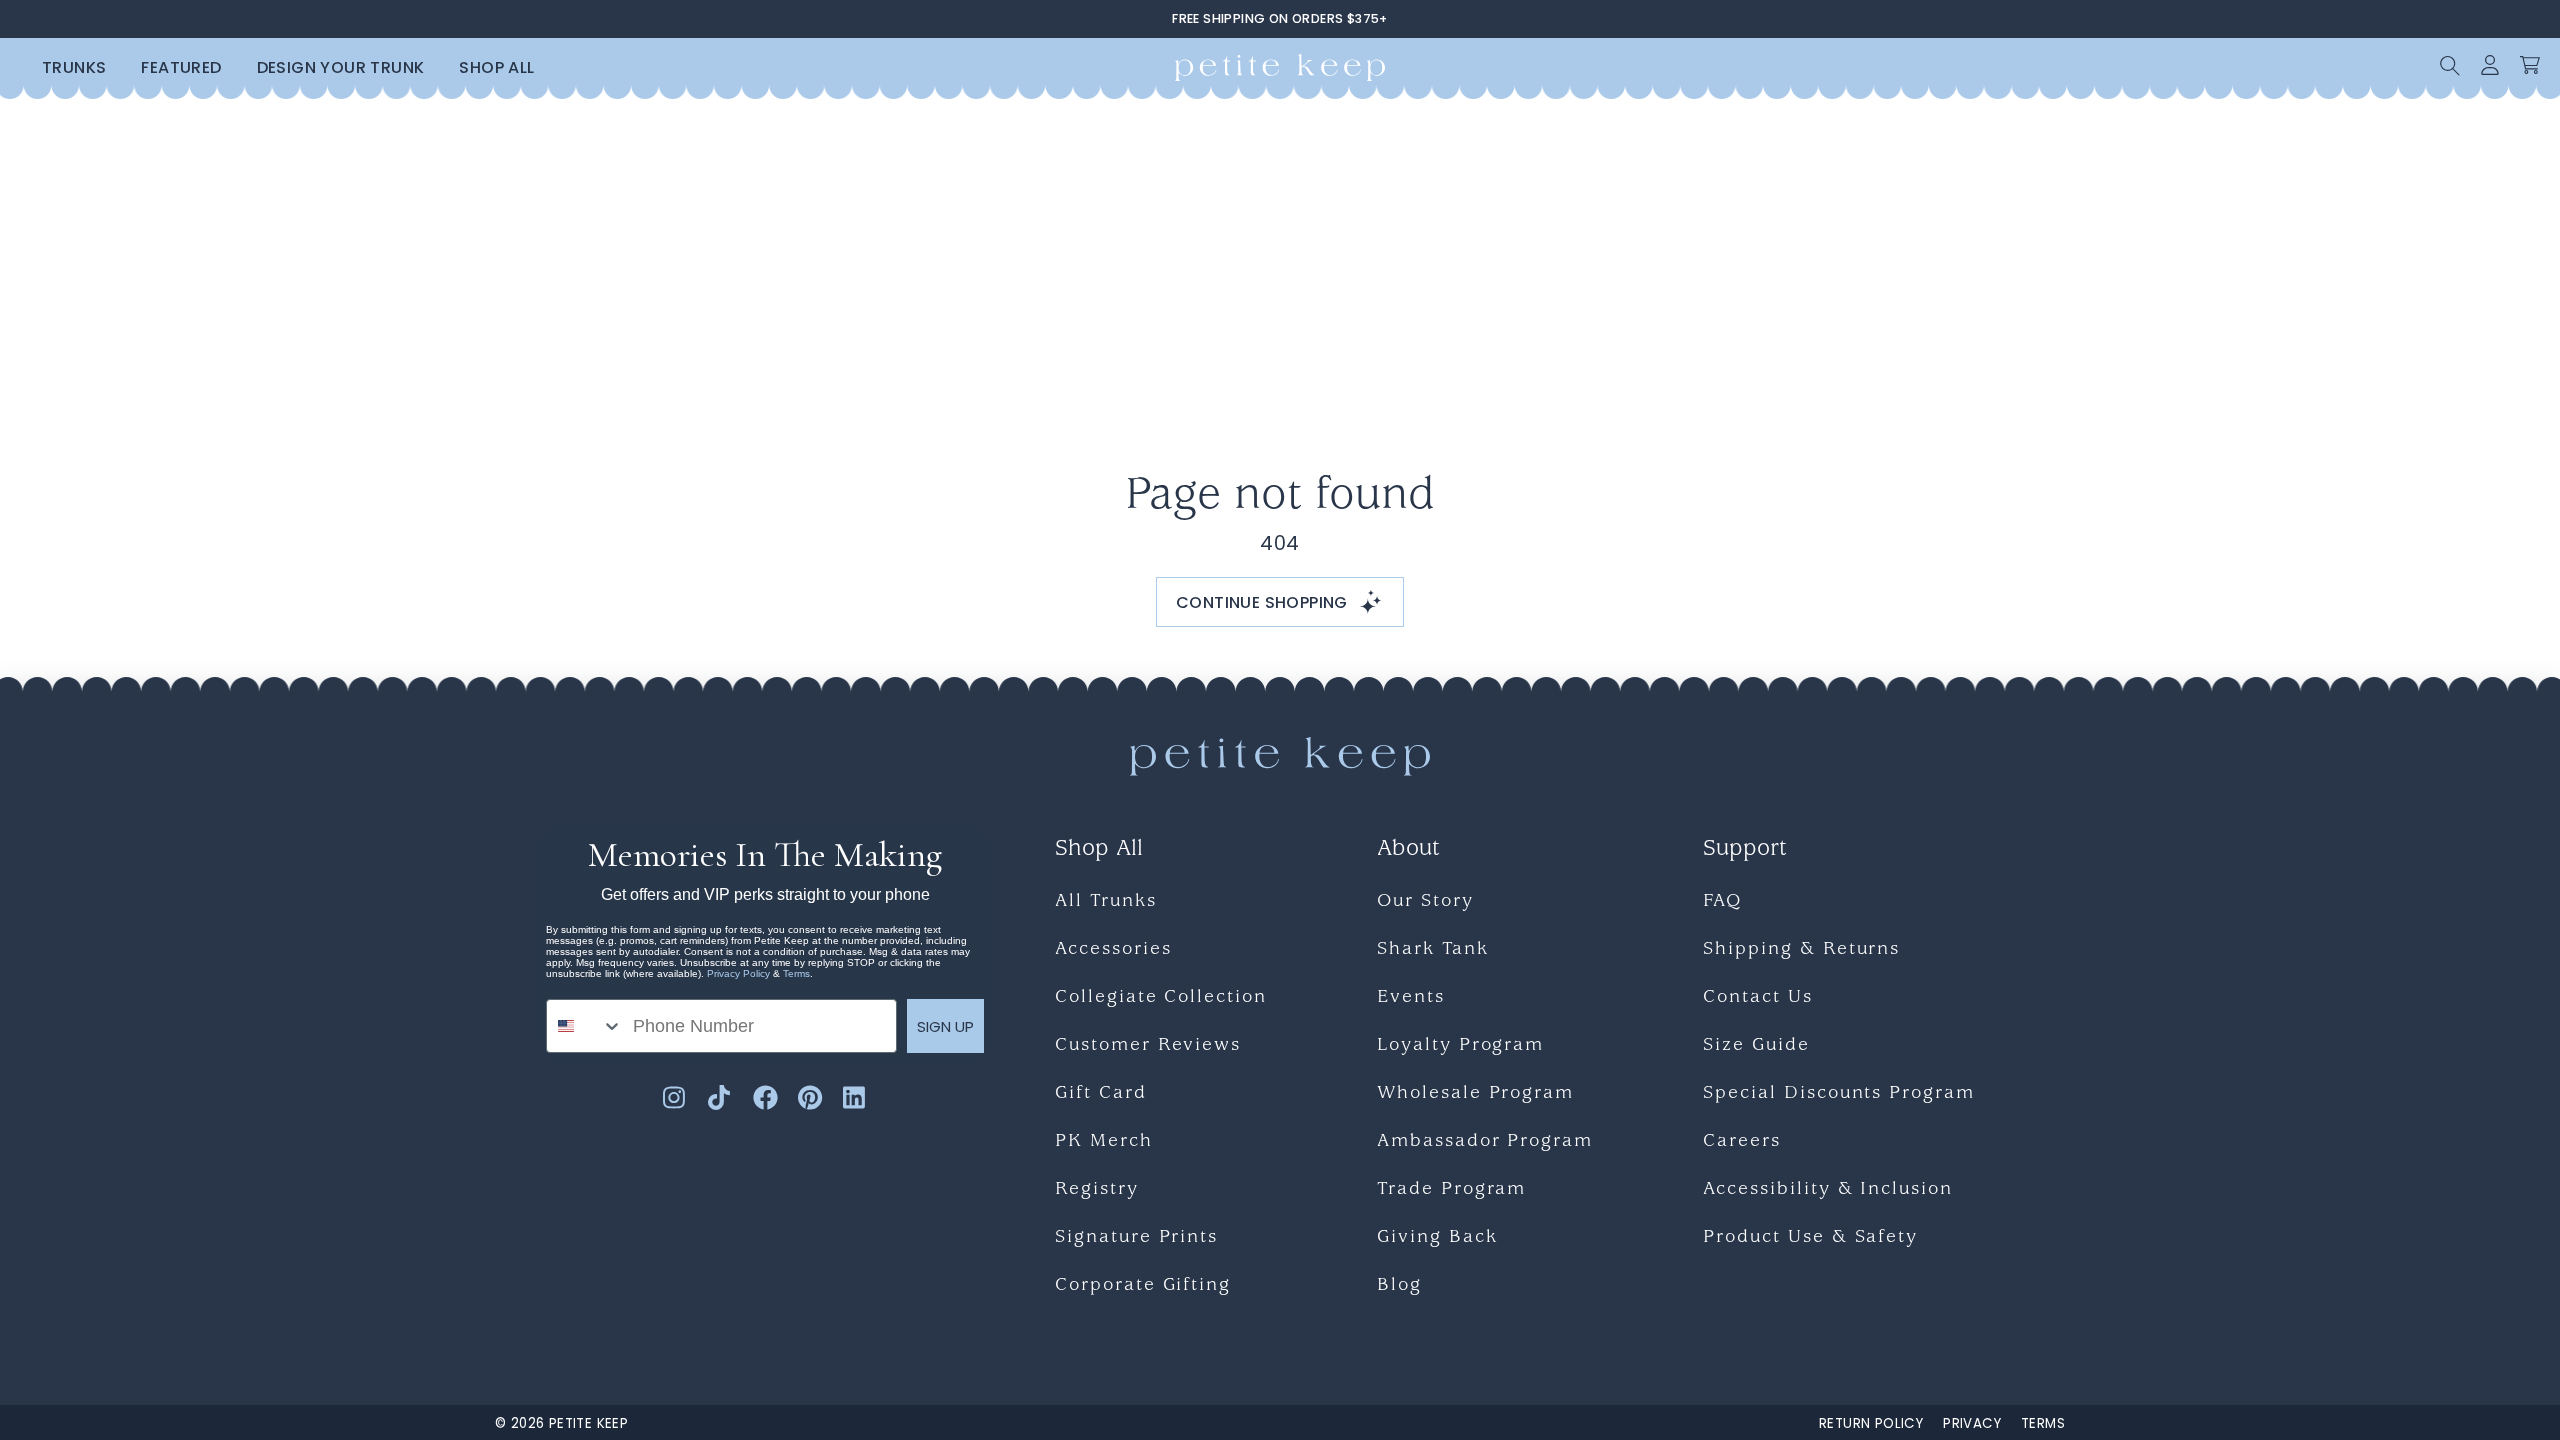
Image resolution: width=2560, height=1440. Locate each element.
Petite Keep (588, 1423)
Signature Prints (1136, 1238)
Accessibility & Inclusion (1828, 1190)
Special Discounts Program (1839, 1094)
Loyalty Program (1460, 1046)
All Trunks (1106, 902)
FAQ (1722, 902)
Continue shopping (1262, 602)
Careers (1742, 1142)
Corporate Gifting (1143, 1286)
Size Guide (1756, 1046)
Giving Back (1437, 1238)
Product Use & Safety (1810, 1238)
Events (1411, 998)
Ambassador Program (1485, 1142)
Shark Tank (1433, 950)
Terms (796, 973)
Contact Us (1758, 998)
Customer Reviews (1148, 1046)
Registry (1097, 1190)
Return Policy (1871, 1423)
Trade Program (1451, 1190)
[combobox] (585, 1026)
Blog (1399, 1286)
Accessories (1113, 950)
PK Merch (1104, 1142)
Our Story (1425, 902)
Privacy (1972, 1423)
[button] (2450, 65)
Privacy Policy (738, 973)
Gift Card (1101, 1094)
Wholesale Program (1475, 1094)
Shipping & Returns (1801, 950)
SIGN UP (945, 1026)
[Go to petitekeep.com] (1280, 67)
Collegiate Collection (1161, 998)
